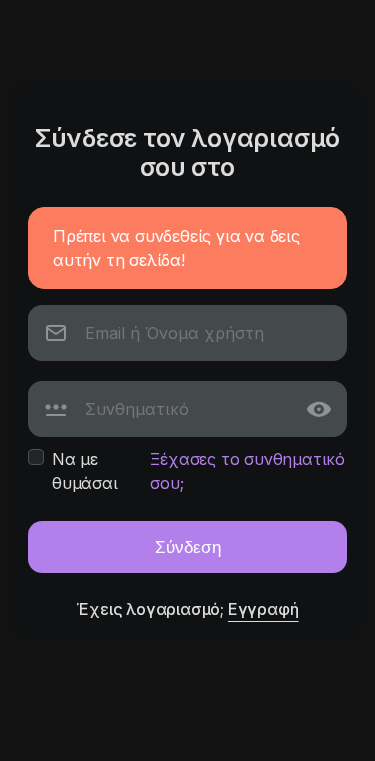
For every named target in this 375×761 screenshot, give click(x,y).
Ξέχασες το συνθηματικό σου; (247, 471)
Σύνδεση (188, 546)
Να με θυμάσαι (85, 471)
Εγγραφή (263, 609)
